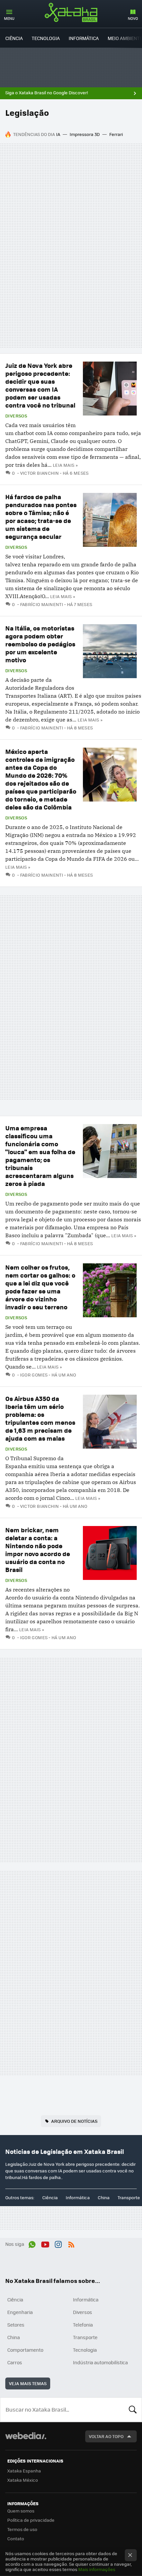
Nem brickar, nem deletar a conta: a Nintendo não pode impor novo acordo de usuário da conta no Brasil (38, 1550)
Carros (15, 2362)
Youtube (45, 2243)
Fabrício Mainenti (42, 604)
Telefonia (83, 2325)
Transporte (129, 2197)
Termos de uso (22, 2529)
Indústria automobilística (100, 2362)
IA (58, 134)
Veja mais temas (28, 2383)
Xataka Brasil (71, 12)
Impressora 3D (85, 134)
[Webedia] (26, 2440)
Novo (133, 18)
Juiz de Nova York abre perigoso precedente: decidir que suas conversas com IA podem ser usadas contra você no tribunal (40, 385)
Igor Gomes (34, 1375)
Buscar (133, 2410)
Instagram (58, 2243)
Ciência (14, 38)
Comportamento (25, 2350)
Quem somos (21, 2511)
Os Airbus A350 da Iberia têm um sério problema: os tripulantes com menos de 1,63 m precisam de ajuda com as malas (40, 1418)
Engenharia (20, 2312)
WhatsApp (32, 2243)
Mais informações (97, 2569)
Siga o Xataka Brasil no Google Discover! (47, 93)
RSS (71, 2243)
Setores (16, 2325)
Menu (9, 18)
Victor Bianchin (39, 473)
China (104, 2197)
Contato (16, 2538)
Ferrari (116, 134)
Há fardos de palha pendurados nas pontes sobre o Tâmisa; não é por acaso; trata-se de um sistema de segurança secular (41, 517)
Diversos (16, 416)
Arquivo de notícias (74, 2121)
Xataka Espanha (24, 2471)
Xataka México (23, 2480)
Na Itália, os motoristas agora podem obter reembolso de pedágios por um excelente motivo (40, 644)
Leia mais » (65, 465)
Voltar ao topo (106, 2436)
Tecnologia (46, 38)
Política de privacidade (31, 2520)
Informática (84, 38)
